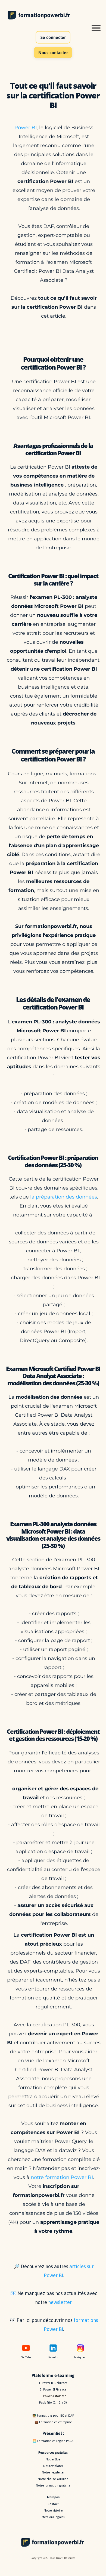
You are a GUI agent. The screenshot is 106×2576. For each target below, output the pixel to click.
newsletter (60, 2302)
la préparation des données (64, 1197)
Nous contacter (53, 52)
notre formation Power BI (62, 2177)
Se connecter (53, 37)
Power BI (26, 128)
